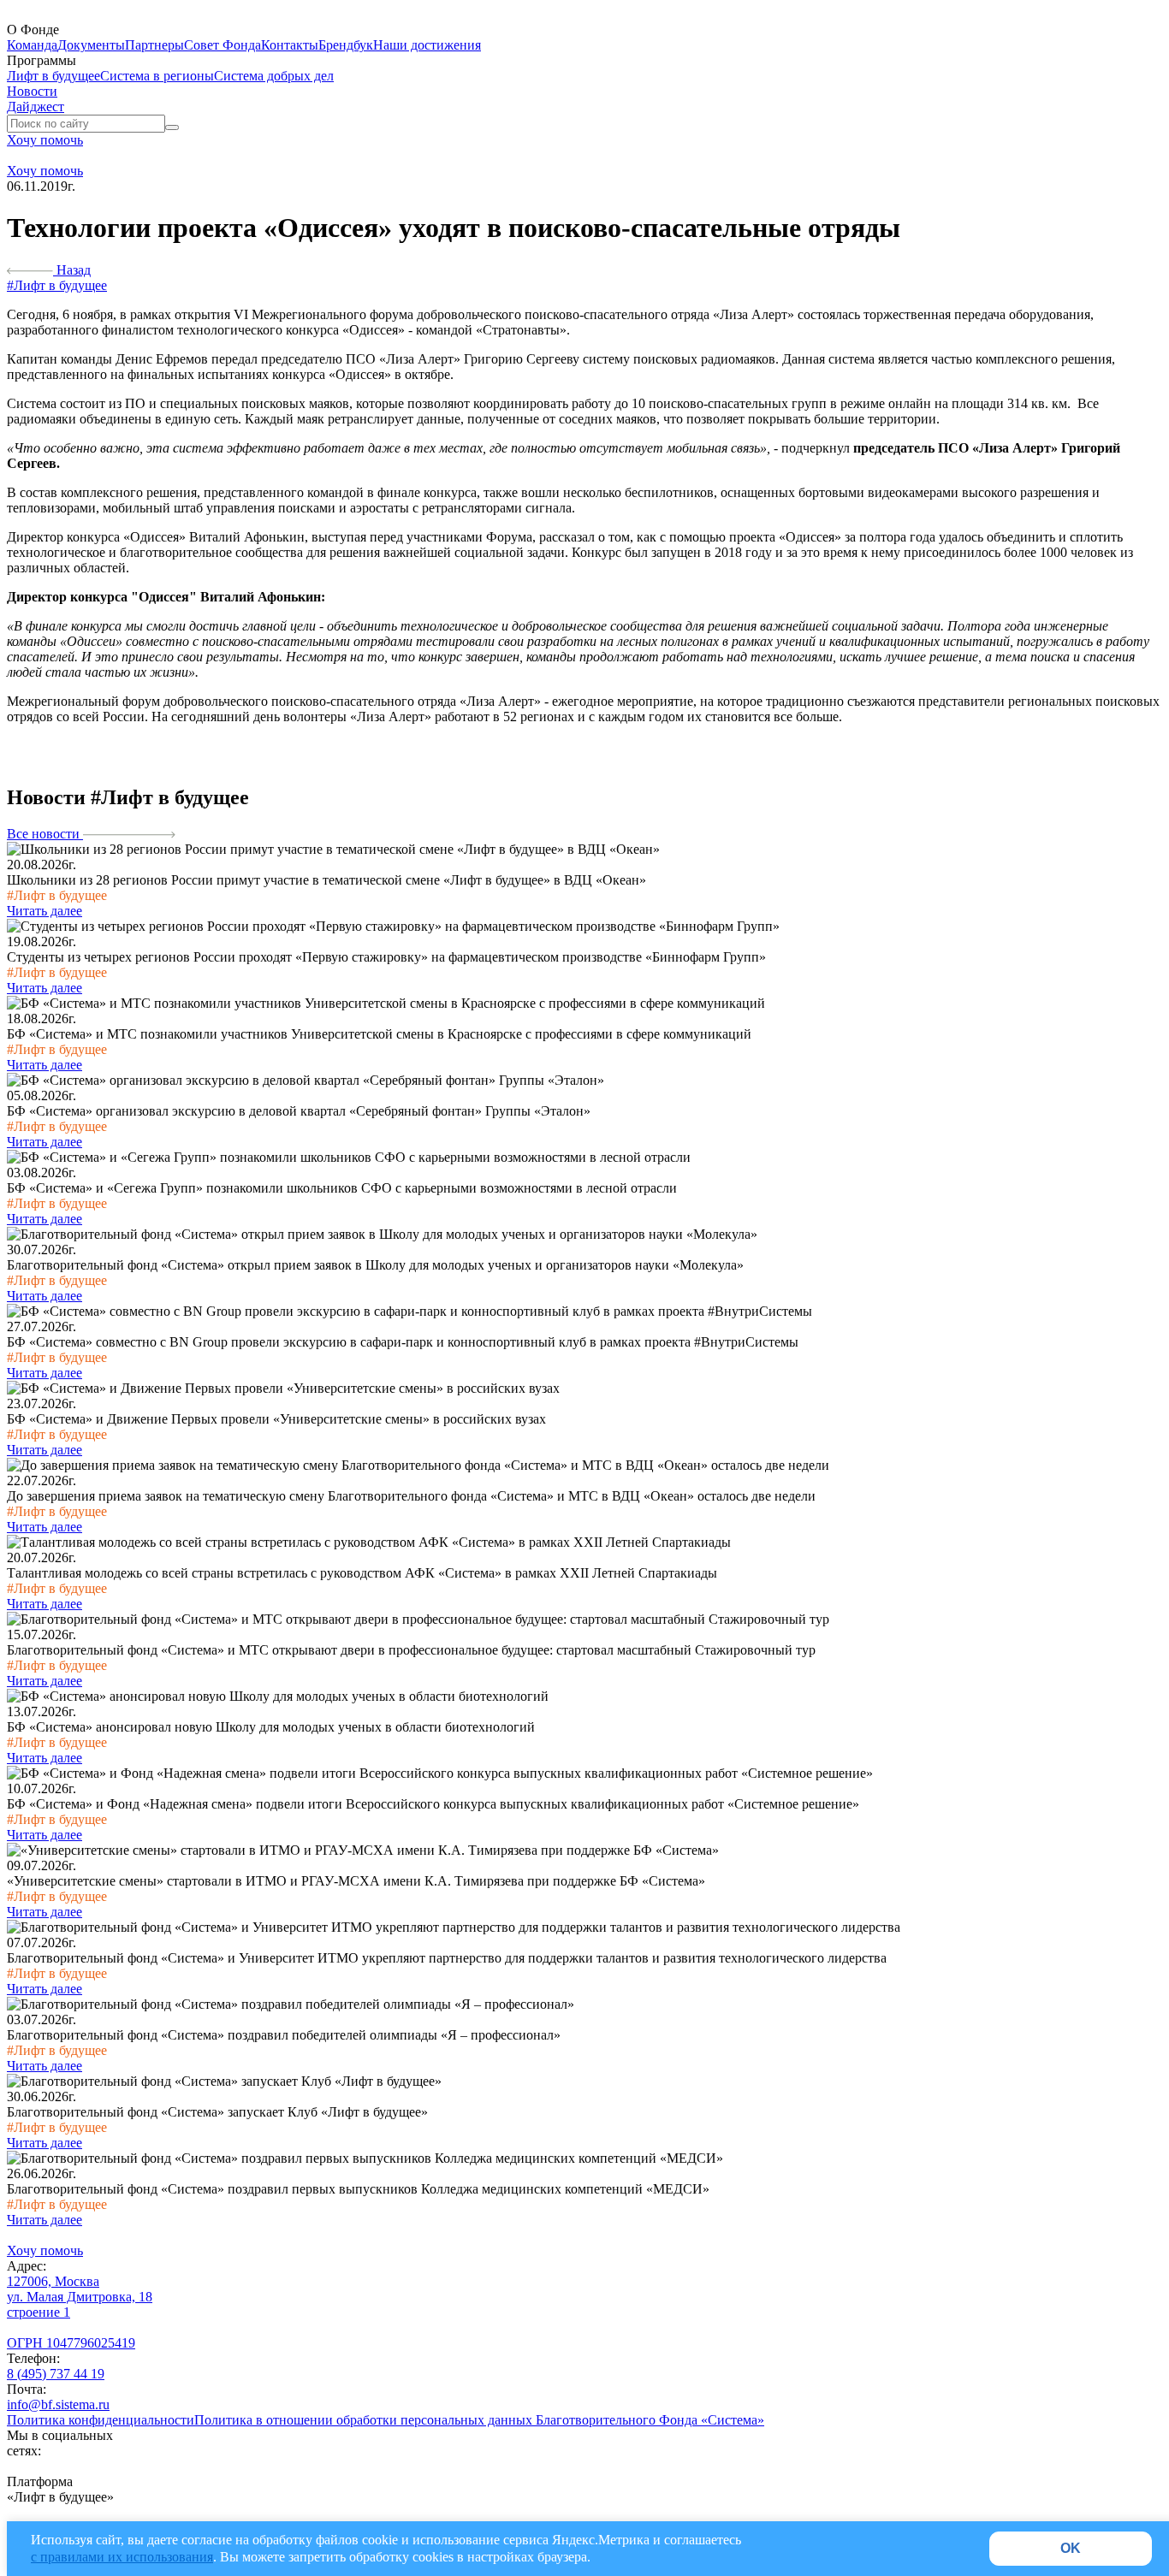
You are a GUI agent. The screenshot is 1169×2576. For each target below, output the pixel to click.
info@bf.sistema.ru (58, 2404)
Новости (32, 91)
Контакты (290, 45)
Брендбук (346, 45)
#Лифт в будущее (57, 285)
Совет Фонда (223, 45)
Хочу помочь (45, 140)
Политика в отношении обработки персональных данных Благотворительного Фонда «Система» (479, 2420)
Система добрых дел (274, 76)
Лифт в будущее (53, 76)
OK (1071, 2548)
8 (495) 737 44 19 (56, 2374)
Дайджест (36, 107)
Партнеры (154, 45)
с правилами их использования (122, 2557)
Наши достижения (427, 45)
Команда (32, 45)
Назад (72, 270)
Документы (91, 45)
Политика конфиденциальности (101, 2420)
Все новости (45, 834)
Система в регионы (157, 76)
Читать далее (45, 911)
